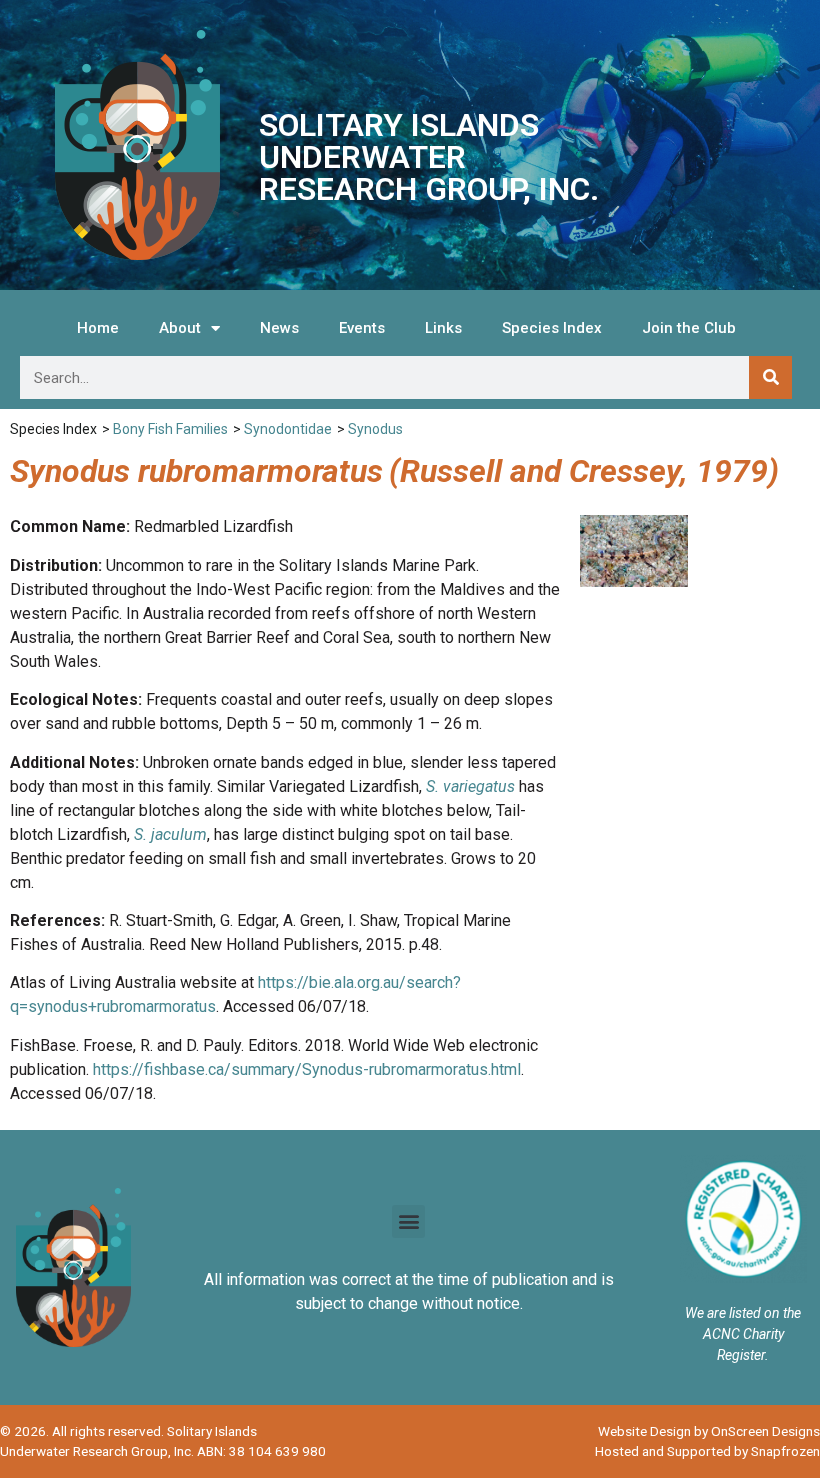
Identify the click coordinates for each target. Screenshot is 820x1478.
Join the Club (689, 328)
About (180, 328)
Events (362, 328)
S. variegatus (470, 786)
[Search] (770, 377)
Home (98, 328)
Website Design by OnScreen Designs (709, 1431)
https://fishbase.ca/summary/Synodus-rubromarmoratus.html (307, 1069)
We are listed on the (743, 1313)
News (279, 328)
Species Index (552, 328)
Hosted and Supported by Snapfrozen (707, 1451)
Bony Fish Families (170, 429)
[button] (408, 1221)
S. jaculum (170, 834)
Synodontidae (288, 429)
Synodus (375, 429)
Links (443, 328)
